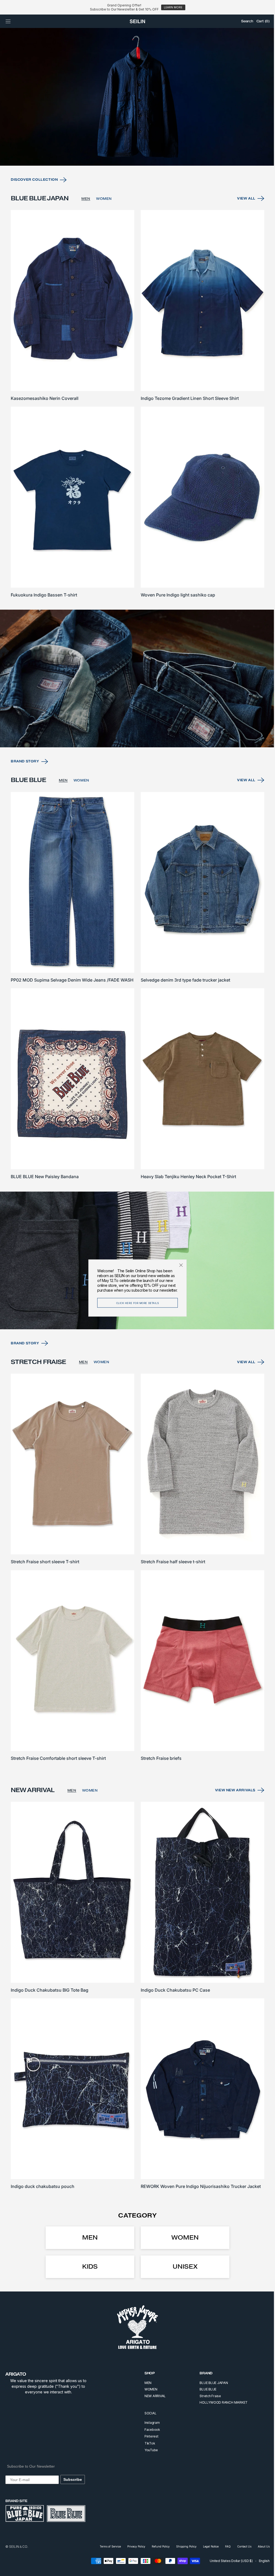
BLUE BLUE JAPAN (210, 2383)
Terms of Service (106, 2546)
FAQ (224, 2546)
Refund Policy (157, 2546)
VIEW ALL (242, 220)
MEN (86, 220)
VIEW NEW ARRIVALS (231, 1796)
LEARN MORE (173, 7)
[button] (8, 21)
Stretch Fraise (206, 2396)
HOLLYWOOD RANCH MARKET (220, 2402)
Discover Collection (34, 201)
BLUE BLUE (204, 2389)
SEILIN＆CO (18, 2547)
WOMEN (104, 220)
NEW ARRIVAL (151, 2396)
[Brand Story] (135, 693)
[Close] (179, 1265)
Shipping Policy (182, 2546)
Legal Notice (207, 2546)
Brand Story (25, 775)
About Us (260, 2546)
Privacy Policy (132, 2546)
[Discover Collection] (135, 119)
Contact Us (240, 2546)
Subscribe (73, 2479)
